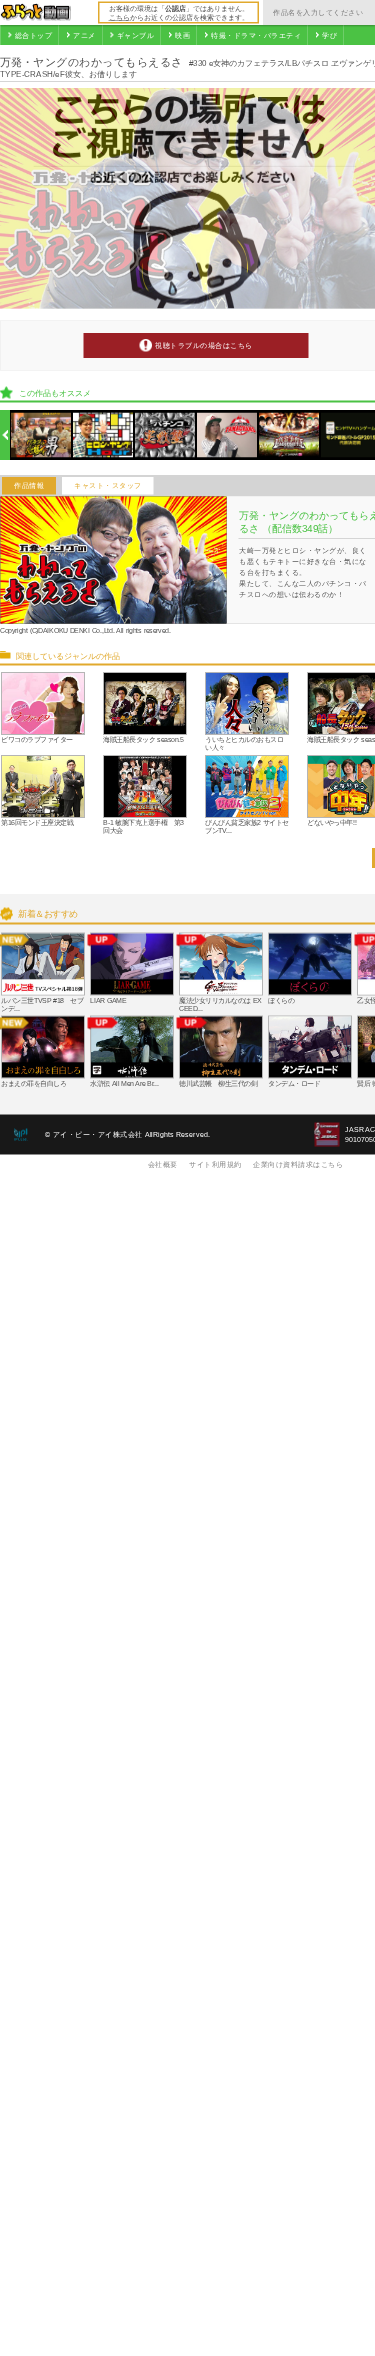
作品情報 (29, 486)
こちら (119, 17)
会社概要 (163, 1164)
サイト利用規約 (215, 1164)
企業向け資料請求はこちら (298, 1164)
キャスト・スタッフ (108, 486)
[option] (41, 435)
